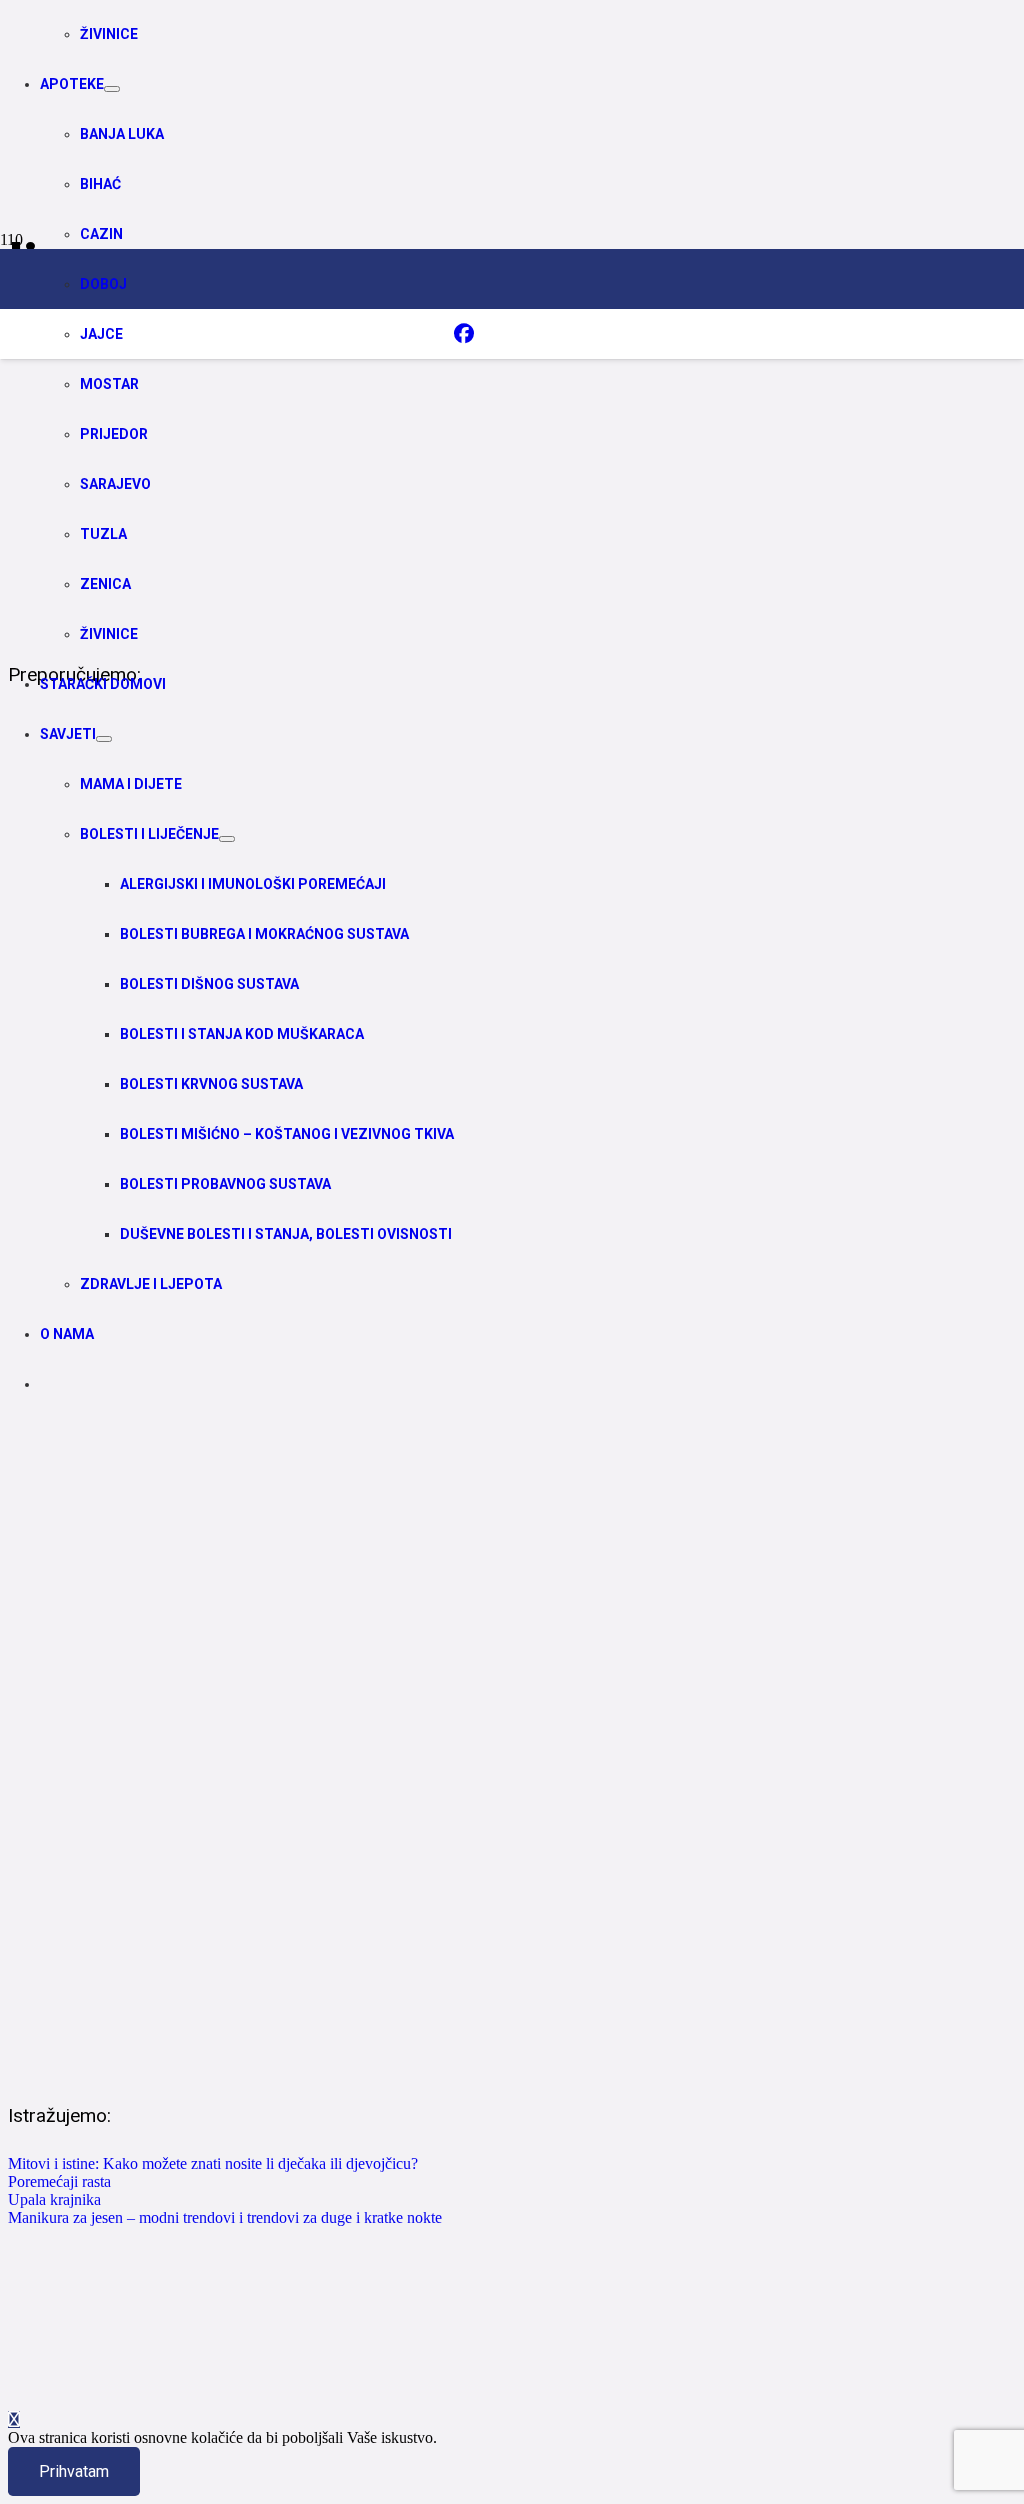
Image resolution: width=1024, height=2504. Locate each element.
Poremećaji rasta (59, 2181)
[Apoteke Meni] (112, 89)
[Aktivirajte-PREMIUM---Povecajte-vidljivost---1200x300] (512, 618)
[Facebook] (464, 334)
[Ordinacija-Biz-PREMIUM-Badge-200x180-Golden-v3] (594, 438)
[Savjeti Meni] (104, 739)
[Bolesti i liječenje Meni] (227, 839)
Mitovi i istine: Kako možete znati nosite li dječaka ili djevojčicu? (213, 2163)
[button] (14, 2419)
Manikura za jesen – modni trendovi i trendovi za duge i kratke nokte (225, 2217)
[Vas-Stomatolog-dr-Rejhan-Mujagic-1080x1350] (512, 2058)
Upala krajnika (54, 2199)
